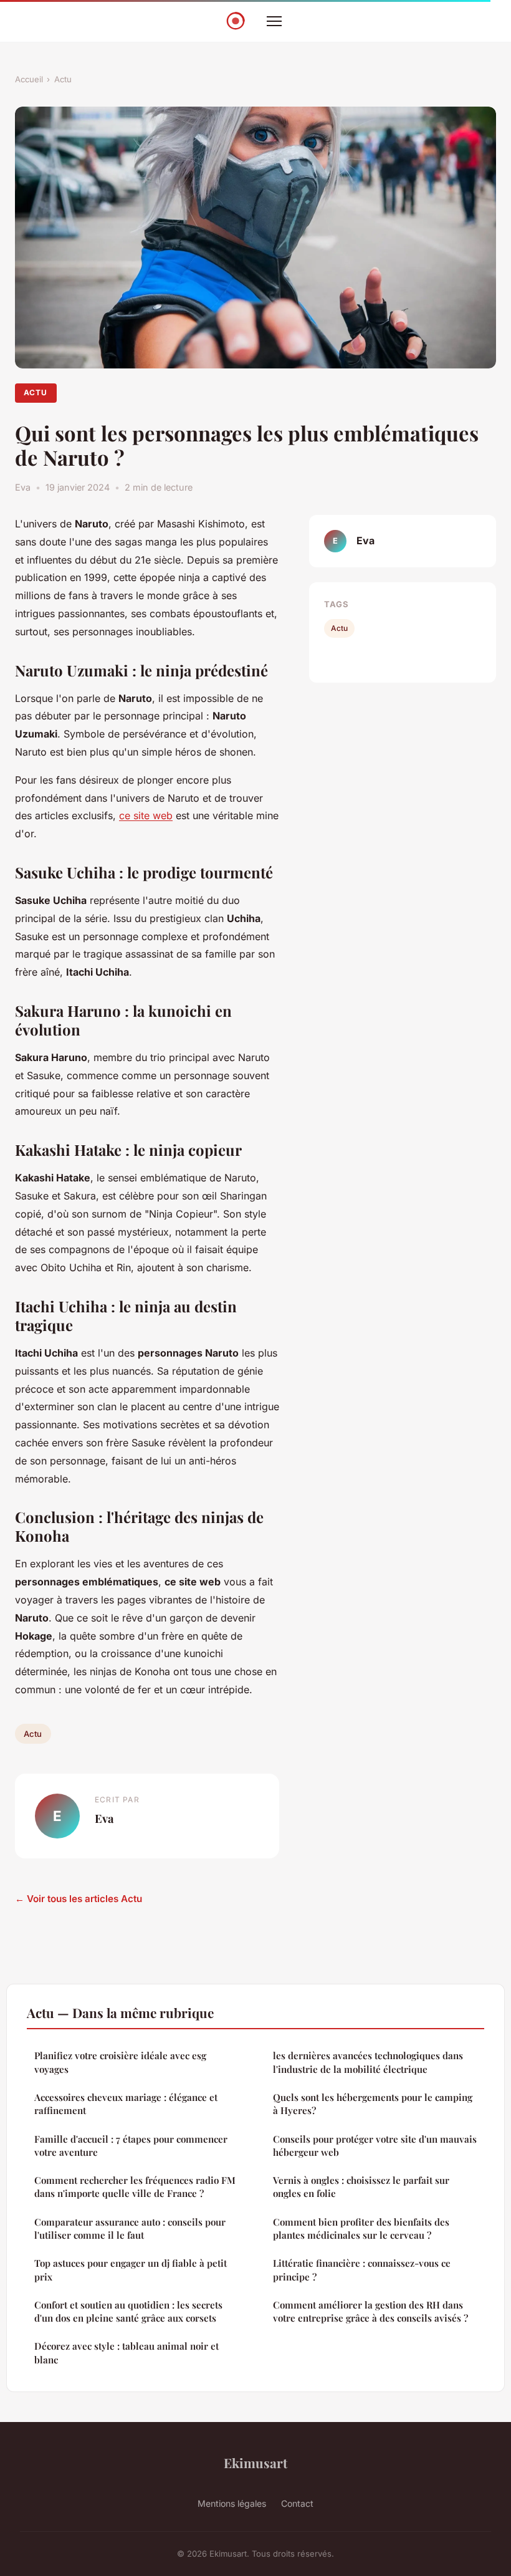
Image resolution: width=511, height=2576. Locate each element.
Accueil (29, 79)
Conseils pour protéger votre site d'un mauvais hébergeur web (375, 2146)
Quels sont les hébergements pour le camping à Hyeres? (373, 2104)
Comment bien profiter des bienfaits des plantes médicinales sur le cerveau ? (361, 2228)
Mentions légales (232, 2503)
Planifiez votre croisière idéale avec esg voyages (120, 2062)
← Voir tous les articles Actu (79, 1899)
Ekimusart (255, 2463)
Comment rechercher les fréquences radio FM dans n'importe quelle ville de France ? (135, 2187)
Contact (297, 2503)
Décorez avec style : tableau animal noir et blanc (127, 2353)
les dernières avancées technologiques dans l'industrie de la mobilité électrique (368, 2062)
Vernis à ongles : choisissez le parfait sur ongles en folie (361, 2187)
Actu (63, 79)
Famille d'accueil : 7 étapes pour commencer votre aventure (131, 2146)
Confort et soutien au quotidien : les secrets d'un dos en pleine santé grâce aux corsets (128, 2311)
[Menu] (274, 21)
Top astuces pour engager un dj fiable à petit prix (131, 2270)
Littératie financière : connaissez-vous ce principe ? (362, 2270)
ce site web (146, 815)
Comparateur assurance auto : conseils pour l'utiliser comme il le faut (130, 2228)
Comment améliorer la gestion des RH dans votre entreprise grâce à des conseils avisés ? (370, 2311)
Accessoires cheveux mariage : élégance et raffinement (126, 2104)
